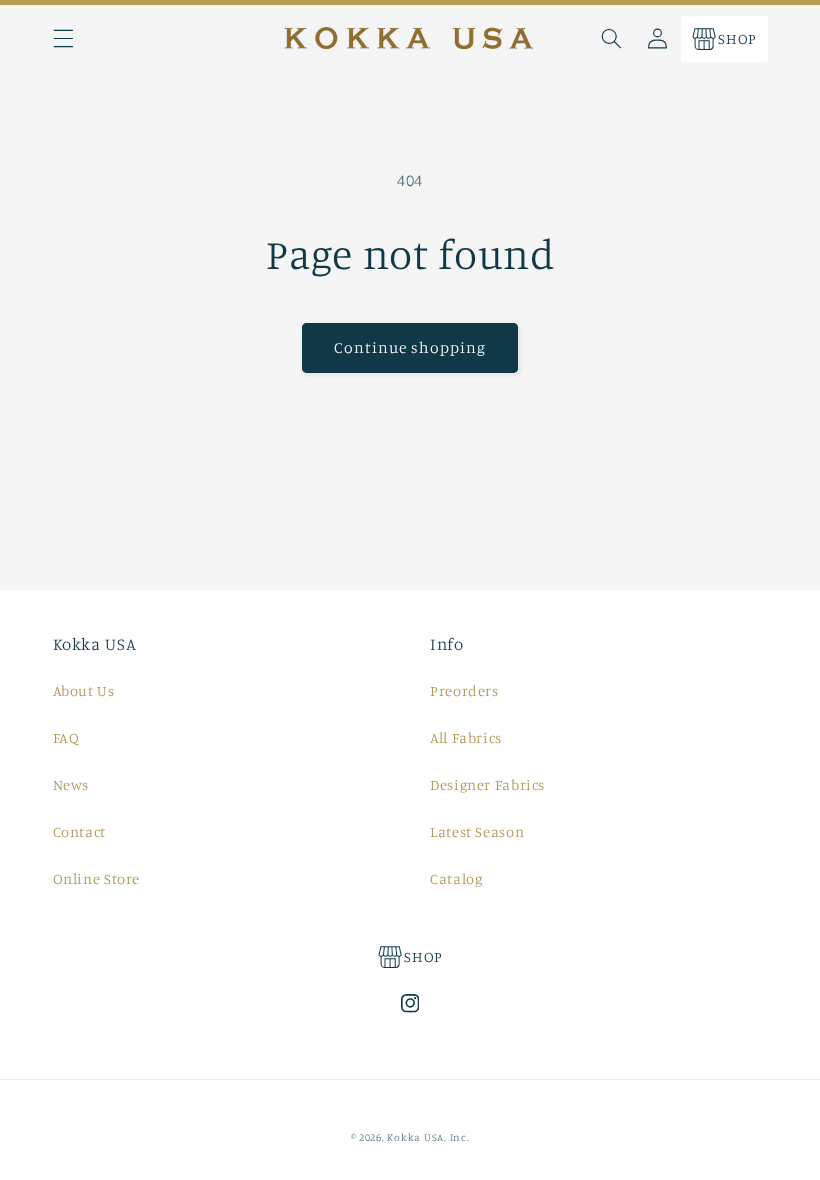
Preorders (464, 690)
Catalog (456, 878)
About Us (84, 690)
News (71, 784)
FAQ (66, 737)
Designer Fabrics (487, 784)
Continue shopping (410, 347)
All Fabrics (466, 737)
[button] (63, 39)
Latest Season (477, 831)
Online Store (97, 878)
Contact (79, 831)
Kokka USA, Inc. (428, 1137)
